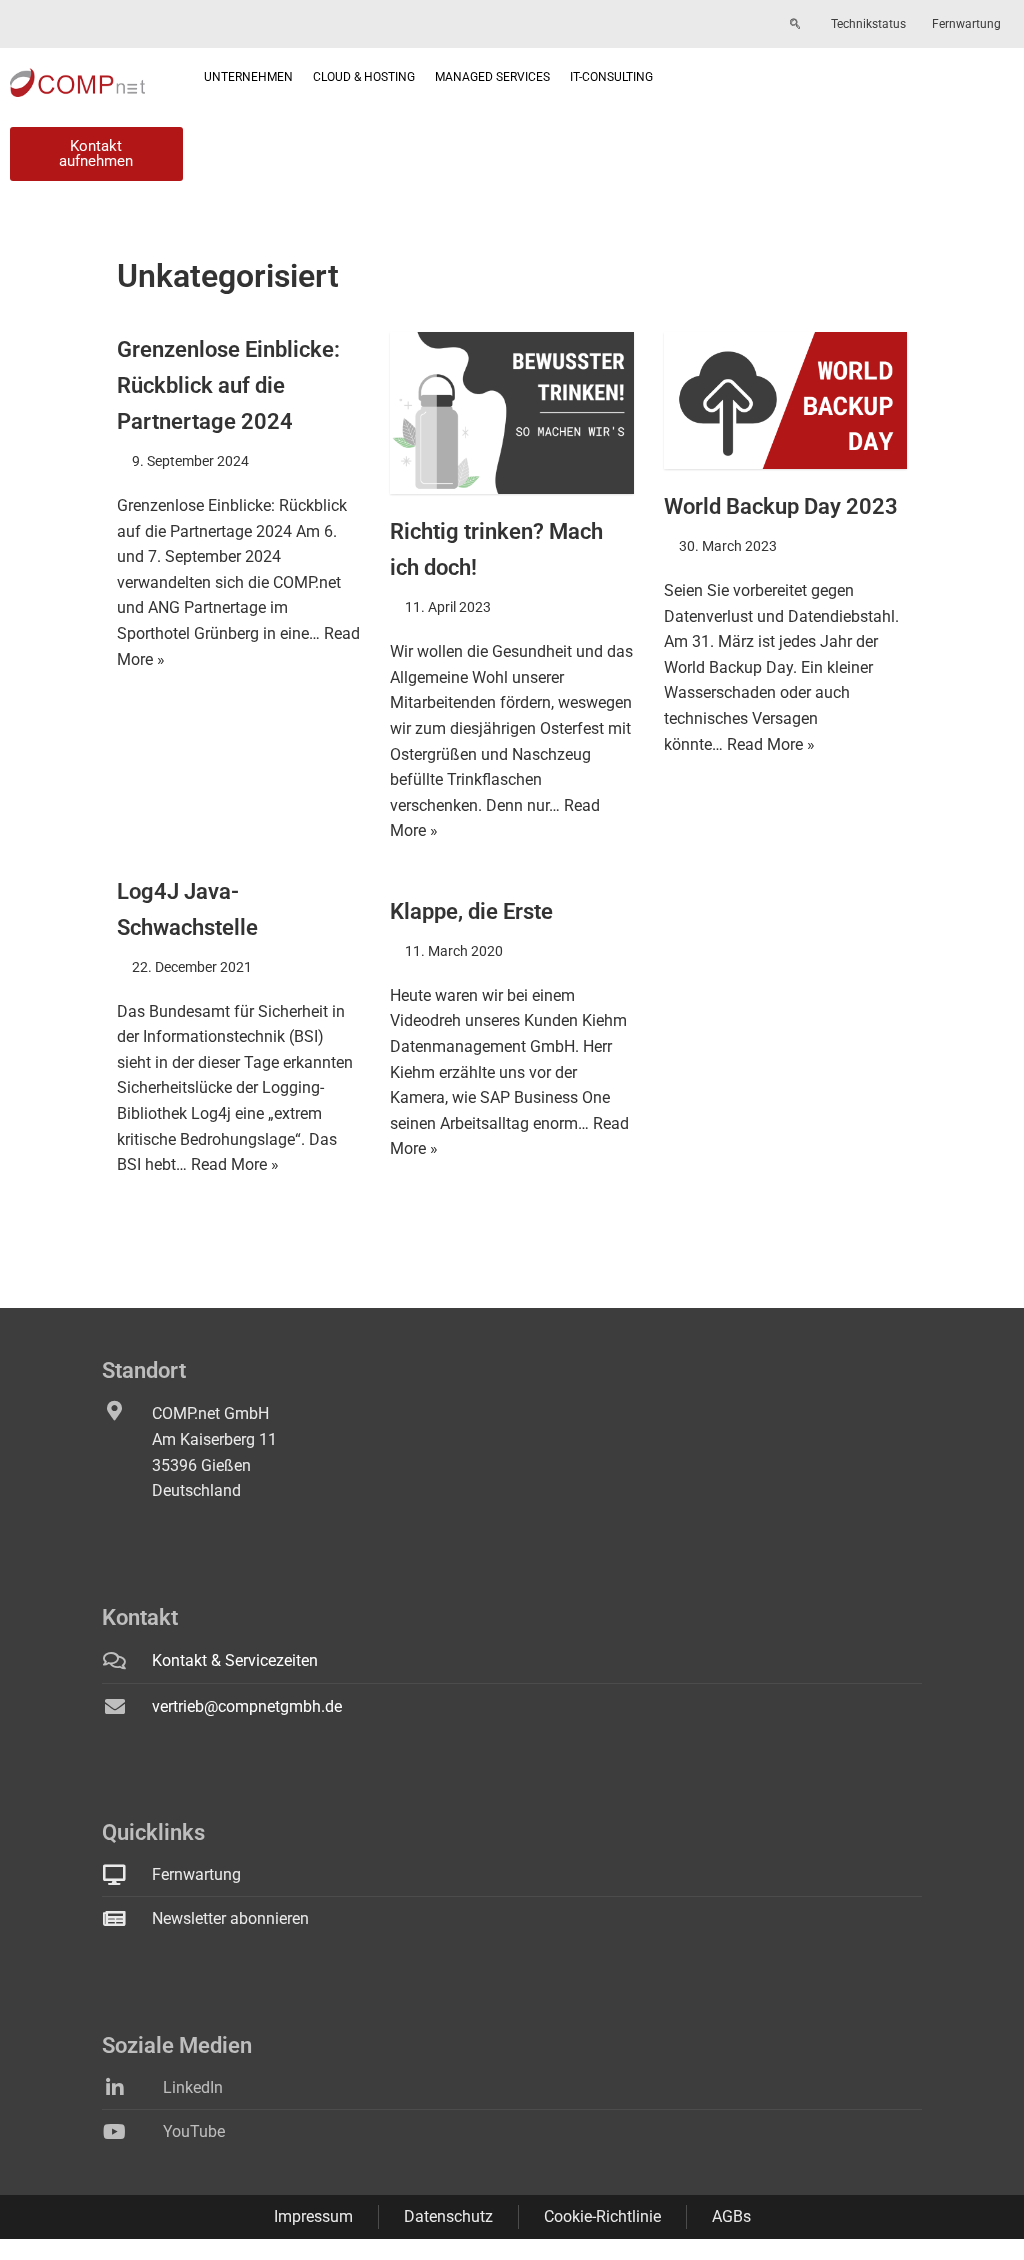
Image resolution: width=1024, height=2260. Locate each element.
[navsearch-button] (795, 25)
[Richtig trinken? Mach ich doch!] (511, 413)
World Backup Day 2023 (781, 506)
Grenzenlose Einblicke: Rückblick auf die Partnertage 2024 (228, 385)
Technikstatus (868, 24)
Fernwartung (966, 24)
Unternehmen (248, 77)
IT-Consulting (611, 77)
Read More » (771, 744)
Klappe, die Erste (471, 911)
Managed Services (492, 77)
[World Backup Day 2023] (785, 400)
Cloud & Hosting (364, 77)
